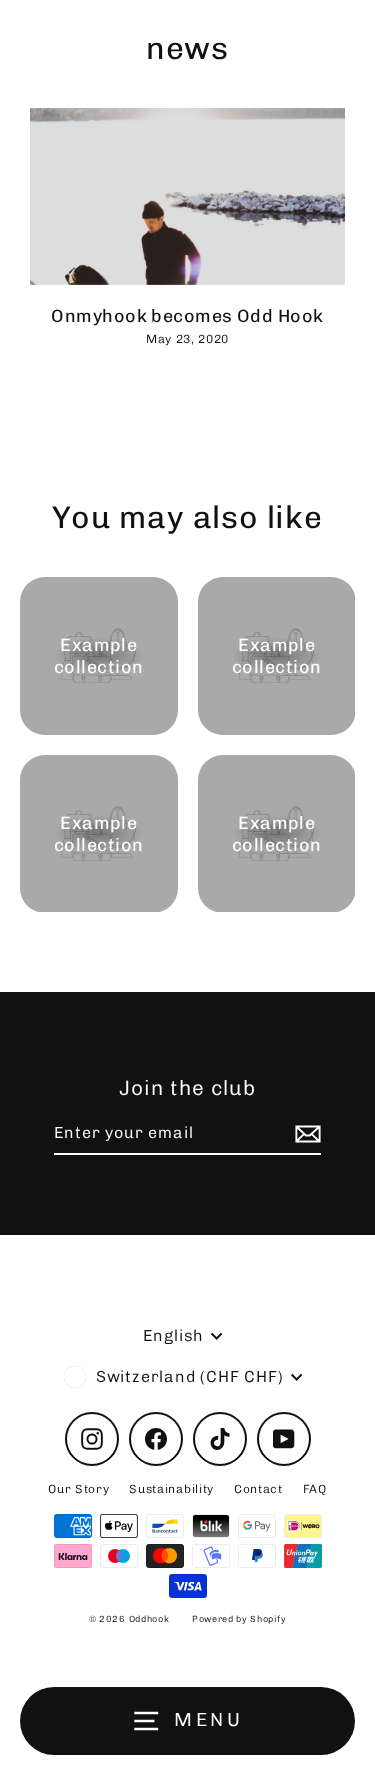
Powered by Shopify (239, 1619)
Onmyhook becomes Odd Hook (187, 315)
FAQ (315, 1489)
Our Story (78, 1489)
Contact (258, 1489)
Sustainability (171, 1489)
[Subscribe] (305, 1134)
